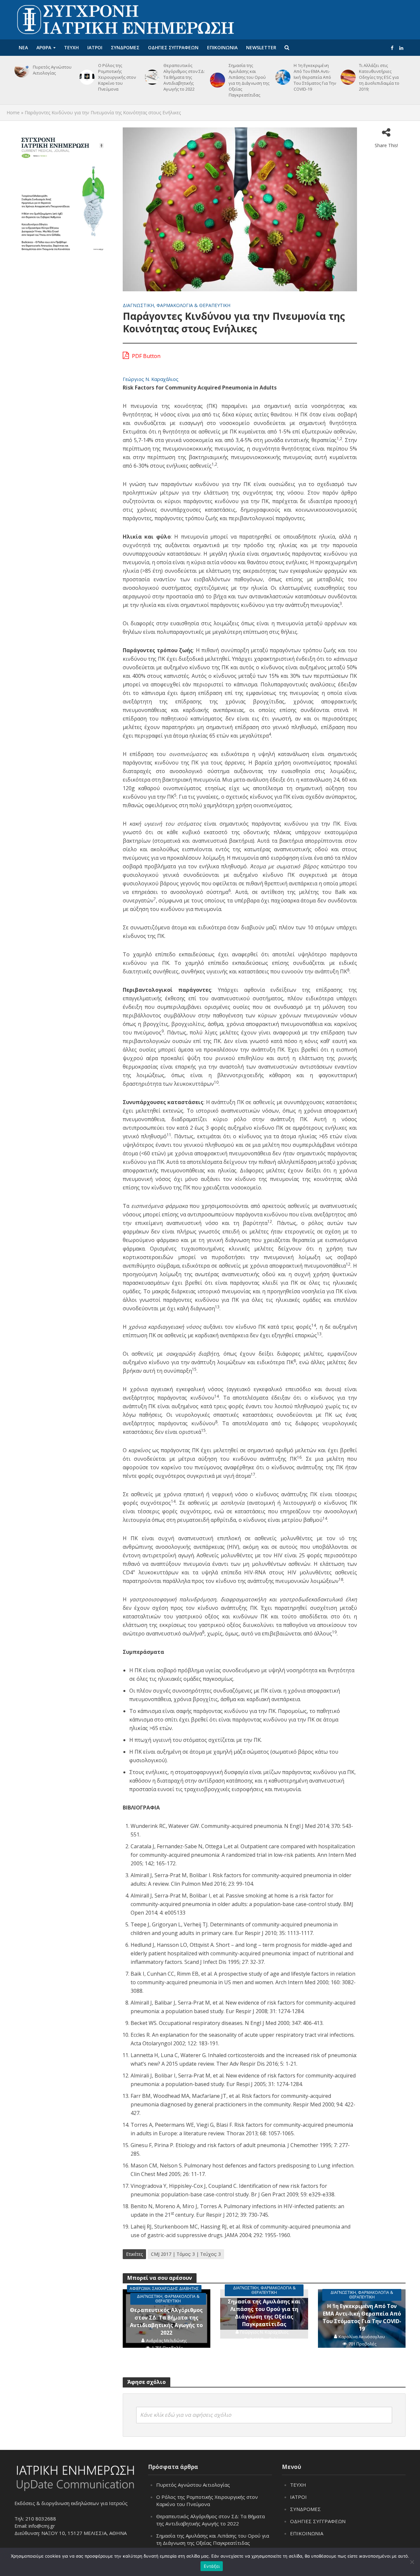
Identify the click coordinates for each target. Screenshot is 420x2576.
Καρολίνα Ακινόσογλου (362, 2337)
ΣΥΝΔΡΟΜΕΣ (125, 47)
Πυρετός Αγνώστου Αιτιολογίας (52, 70)
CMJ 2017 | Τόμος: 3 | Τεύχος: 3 (186, 2254)
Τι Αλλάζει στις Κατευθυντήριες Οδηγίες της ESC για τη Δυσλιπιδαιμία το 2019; (379, 77)
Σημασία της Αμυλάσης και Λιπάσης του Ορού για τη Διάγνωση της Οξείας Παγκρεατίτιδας (249, 80)
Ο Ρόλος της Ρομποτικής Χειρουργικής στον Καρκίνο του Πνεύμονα (117, 77)
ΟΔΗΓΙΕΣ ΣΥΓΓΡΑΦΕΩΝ (173, 47)
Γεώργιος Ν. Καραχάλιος (151, 379)
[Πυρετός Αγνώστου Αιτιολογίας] (21, 70)
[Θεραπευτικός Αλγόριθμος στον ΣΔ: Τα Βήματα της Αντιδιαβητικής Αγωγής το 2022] (151, 77)
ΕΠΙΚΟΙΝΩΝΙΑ (222, 47)
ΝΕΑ (23, 47)
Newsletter (261, 47)
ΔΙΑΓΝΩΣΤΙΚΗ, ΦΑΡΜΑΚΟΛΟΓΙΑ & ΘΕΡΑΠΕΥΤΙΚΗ (177, 305)
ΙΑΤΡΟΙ (95, 47)
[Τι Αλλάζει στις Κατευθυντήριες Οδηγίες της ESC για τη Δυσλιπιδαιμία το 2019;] (347, 77)
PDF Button (146, 356)
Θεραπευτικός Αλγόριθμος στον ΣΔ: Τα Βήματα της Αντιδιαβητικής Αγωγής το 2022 (184, 77)
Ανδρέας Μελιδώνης (166, 2341)
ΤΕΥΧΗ (71, 47)
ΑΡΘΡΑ (44, 47)
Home (13, 112)
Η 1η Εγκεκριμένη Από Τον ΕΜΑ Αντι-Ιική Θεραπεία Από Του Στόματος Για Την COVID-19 (315, 77)
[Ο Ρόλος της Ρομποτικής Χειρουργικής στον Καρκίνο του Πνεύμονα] (86, 77)
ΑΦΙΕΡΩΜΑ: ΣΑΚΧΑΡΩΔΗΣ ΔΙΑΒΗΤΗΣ (164, 2288)
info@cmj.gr (42, 2526)
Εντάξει (212, 2566)
